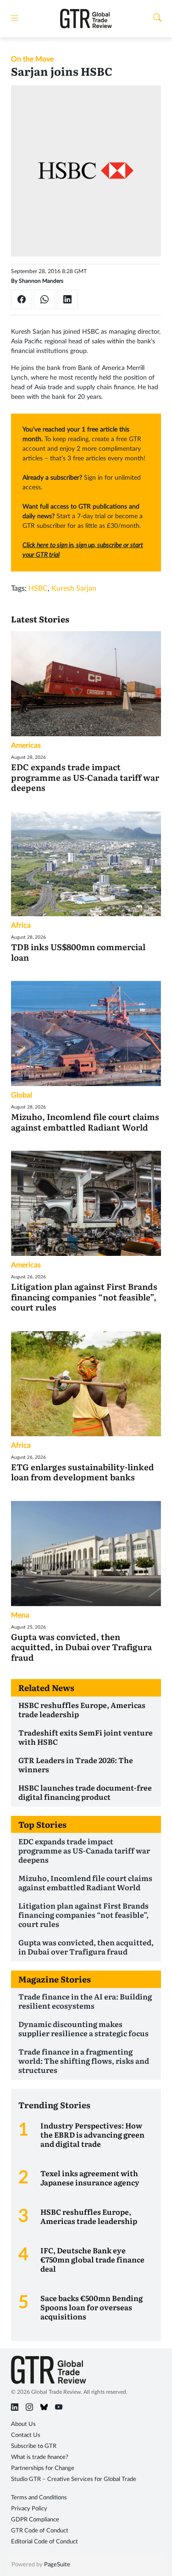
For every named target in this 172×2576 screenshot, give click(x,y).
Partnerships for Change (43, 2468)
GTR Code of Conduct (40, 2531)
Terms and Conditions (39, 2498)
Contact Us (26, 2435)
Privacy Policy (29, 2509)
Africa (21, 925)
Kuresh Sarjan (74, 588)
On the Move (32, 59)
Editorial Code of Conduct (44, 2542)
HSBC (38, 588)
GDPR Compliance (35, 2520)
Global (22, 1095)
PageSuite (57, 2565)
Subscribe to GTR (34, 2446)
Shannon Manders (41, 281)
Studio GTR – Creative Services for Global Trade (74, 2479)
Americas (26, 745)
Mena (20, 1615)
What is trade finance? (40, 2457)
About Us (23, 2424)
